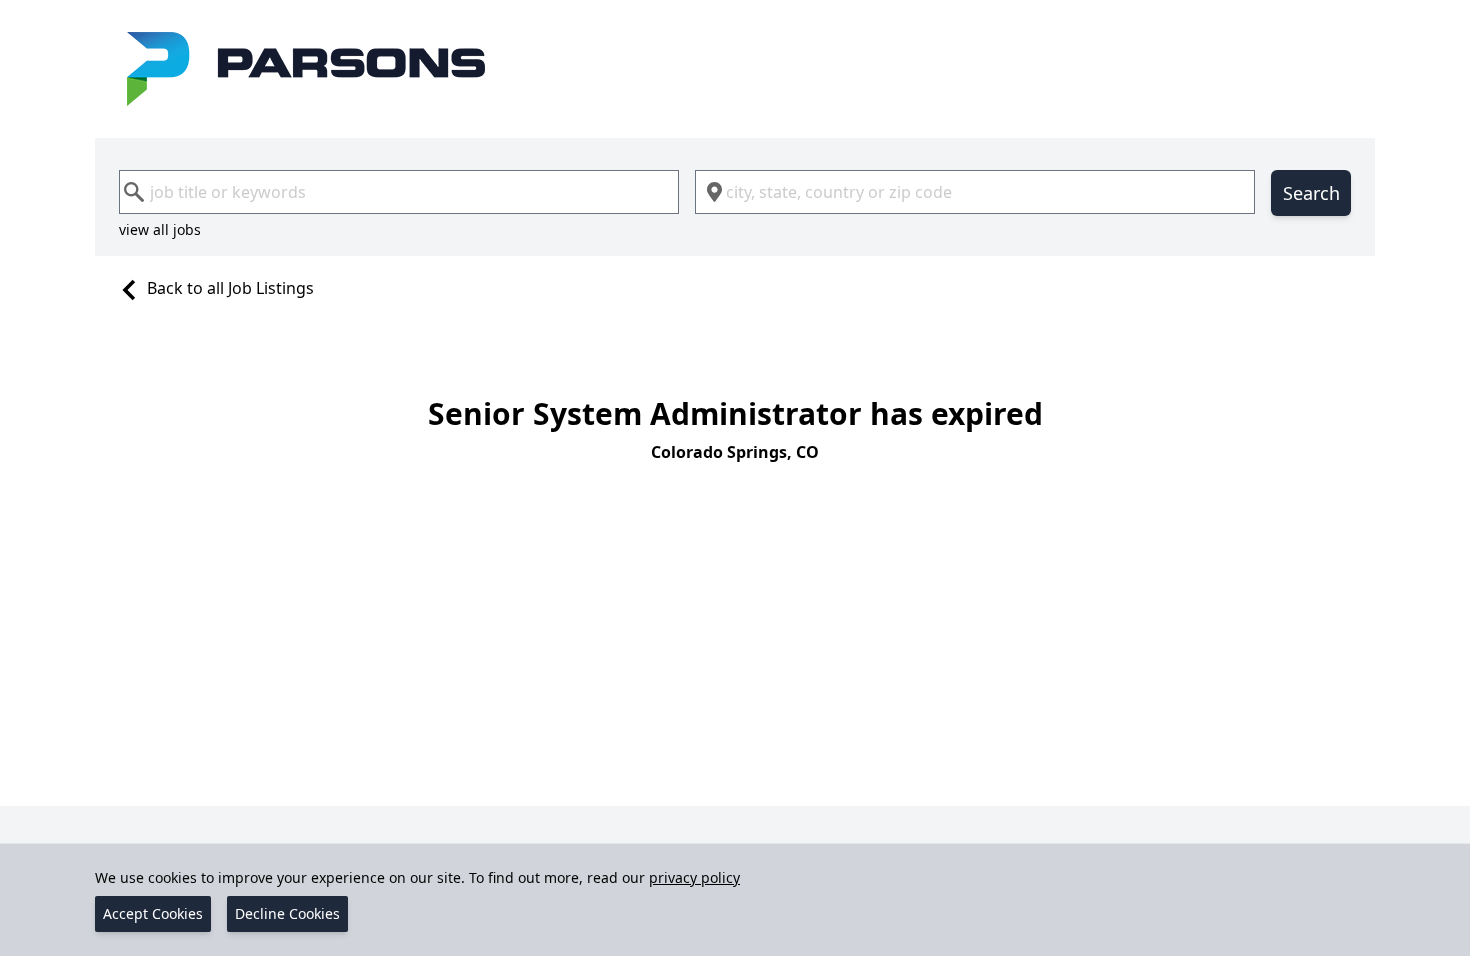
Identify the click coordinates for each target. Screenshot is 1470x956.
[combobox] (399, 192)
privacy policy (694, 877)
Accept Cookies (153, 913)
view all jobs (160, 229)
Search (1311, 193)
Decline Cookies (287, 913)
